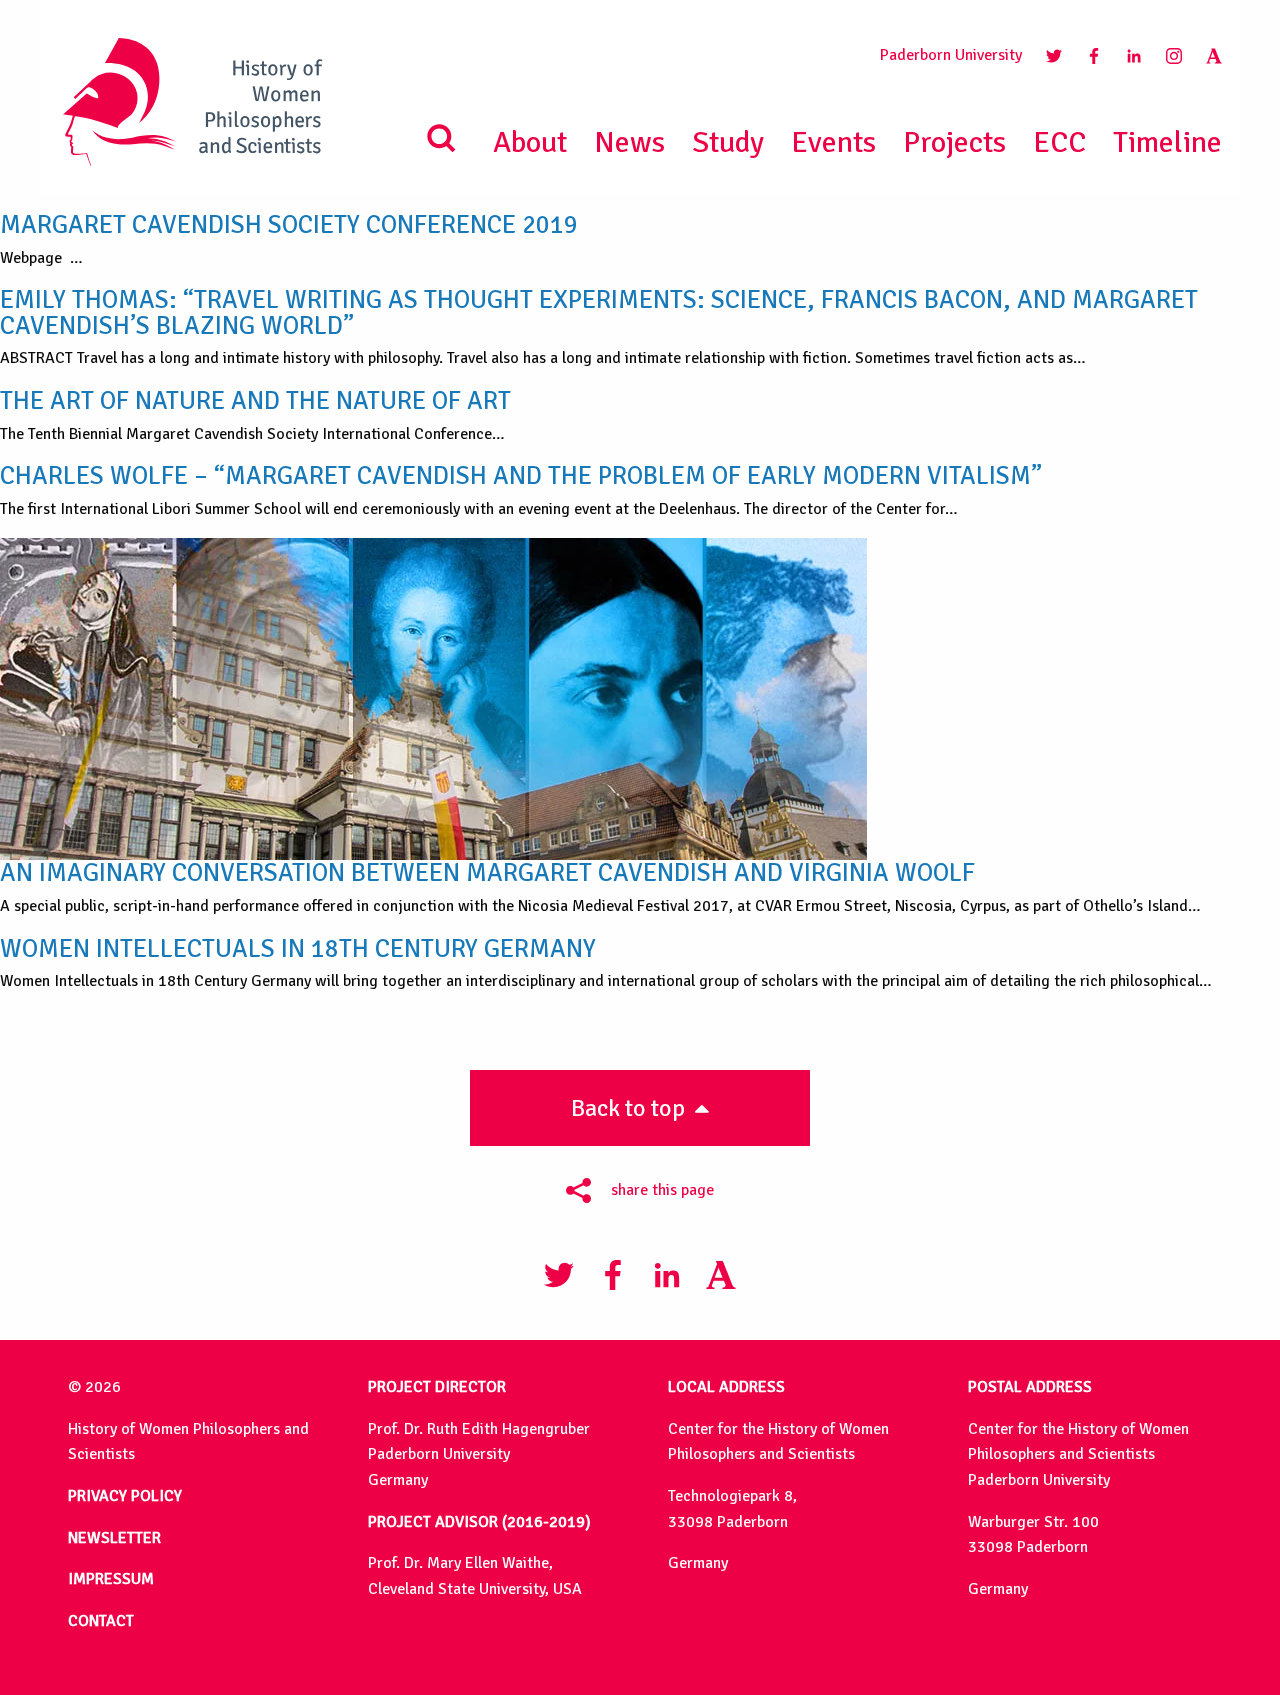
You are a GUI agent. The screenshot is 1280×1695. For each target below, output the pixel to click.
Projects (954, 142)
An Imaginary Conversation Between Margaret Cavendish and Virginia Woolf (487, 872)
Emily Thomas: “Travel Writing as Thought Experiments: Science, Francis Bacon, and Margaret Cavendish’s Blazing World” (599, 312)
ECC (1059, 142)
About (530, 142)
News (629, 142)
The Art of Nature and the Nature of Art (255, 400)
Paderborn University (951, 55)
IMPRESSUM (111, 1579)
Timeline (1167, 142)
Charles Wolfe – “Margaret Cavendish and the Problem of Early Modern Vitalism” (521, 475)
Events (833, 142)
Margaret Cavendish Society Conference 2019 (289, 224)
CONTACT (101, 1621)
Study (728, 142)
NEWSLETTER (114, 1538)
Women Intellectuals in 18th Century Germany (298, 948)
